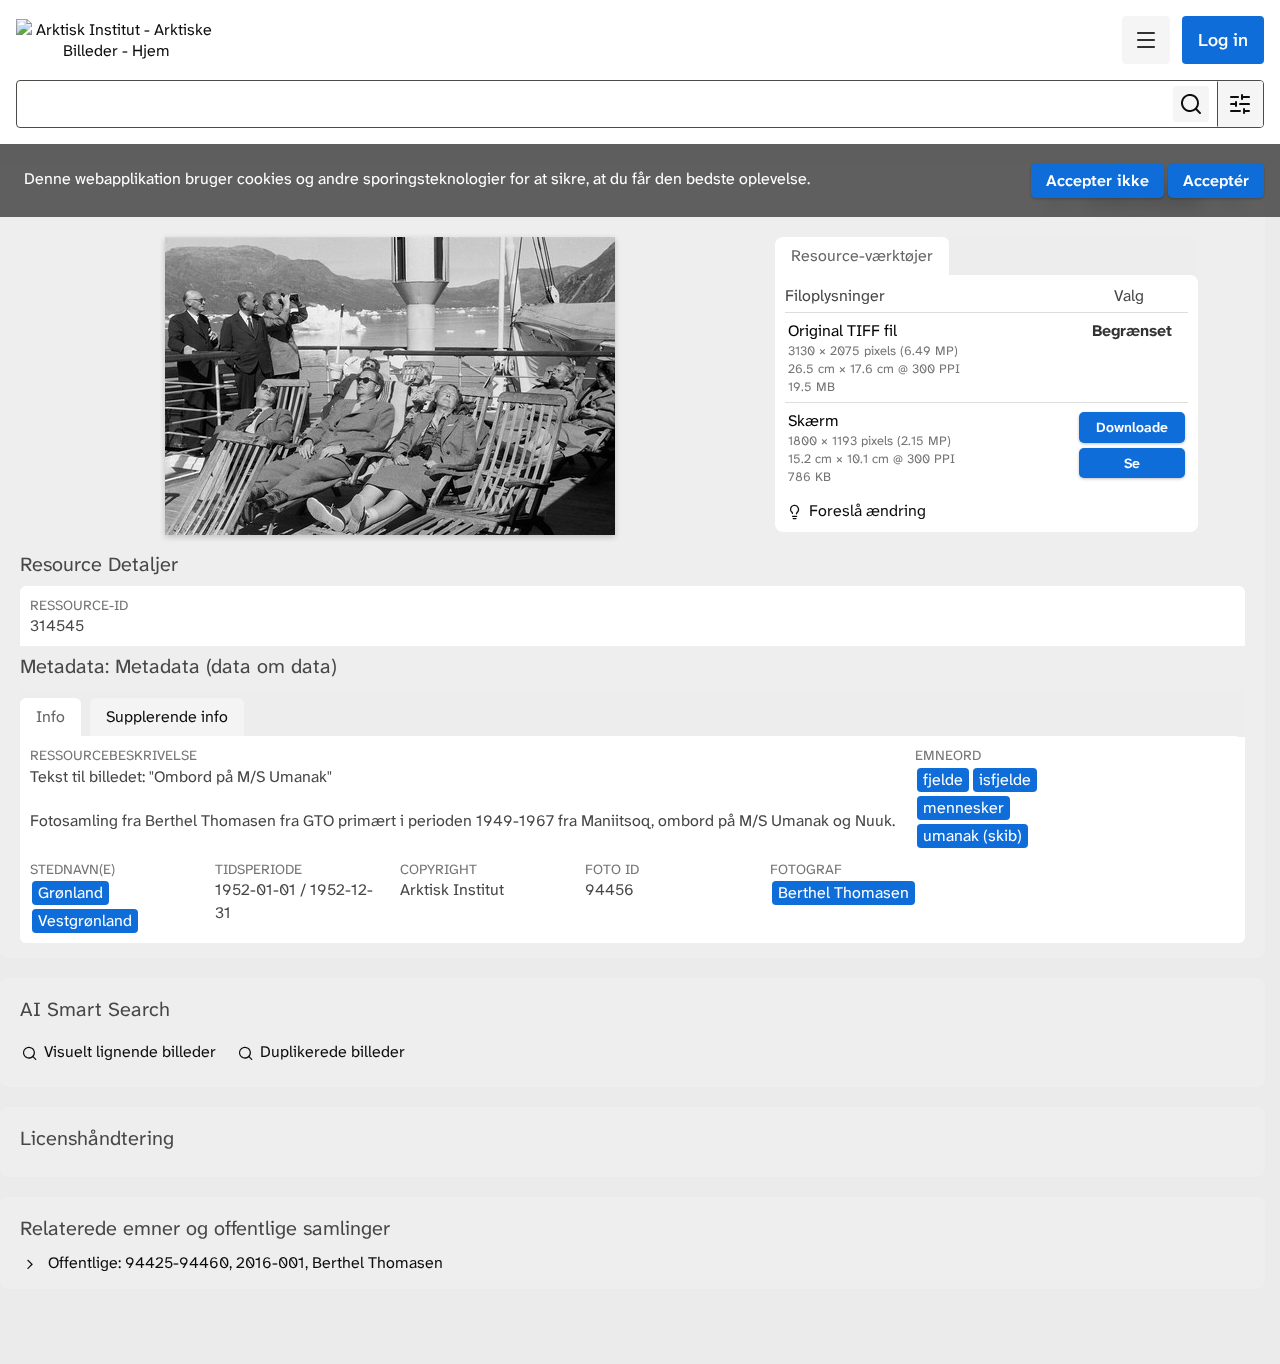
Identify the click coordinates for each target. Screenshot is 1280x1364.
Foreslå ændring (865, 510)
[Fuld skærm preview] (390, 386)
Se (1132, 463)
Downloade (1132, 427)
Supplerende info (167, 716)
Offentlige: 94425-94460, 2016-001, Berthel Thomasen (241, 1262)
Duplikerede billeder (330, 1051)
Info (50, 716)
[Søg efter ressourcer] (1191, 104)
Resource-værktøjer (862, 255)
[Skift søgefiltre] (1240, 104)
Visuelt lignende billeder (130, 1051)
